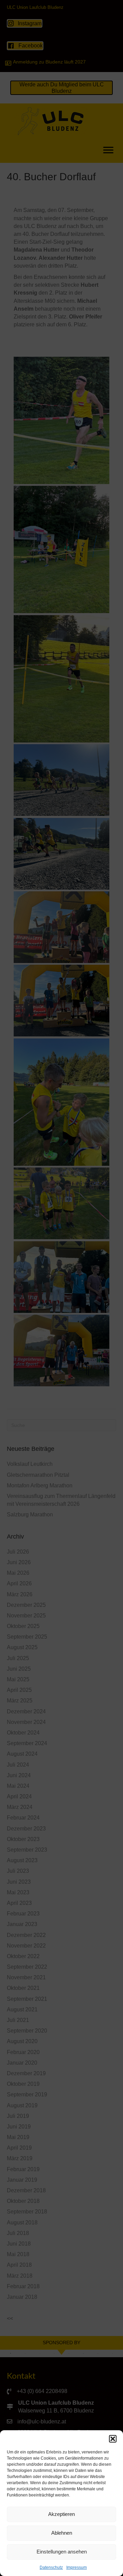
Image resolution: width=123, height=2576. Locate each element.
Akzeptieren (61, 2514)
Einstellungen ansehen (62, 2552)
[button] (113, 2439)
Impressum (77, 2567)
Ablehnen (62, 2533)
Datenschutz (51, 2567)
